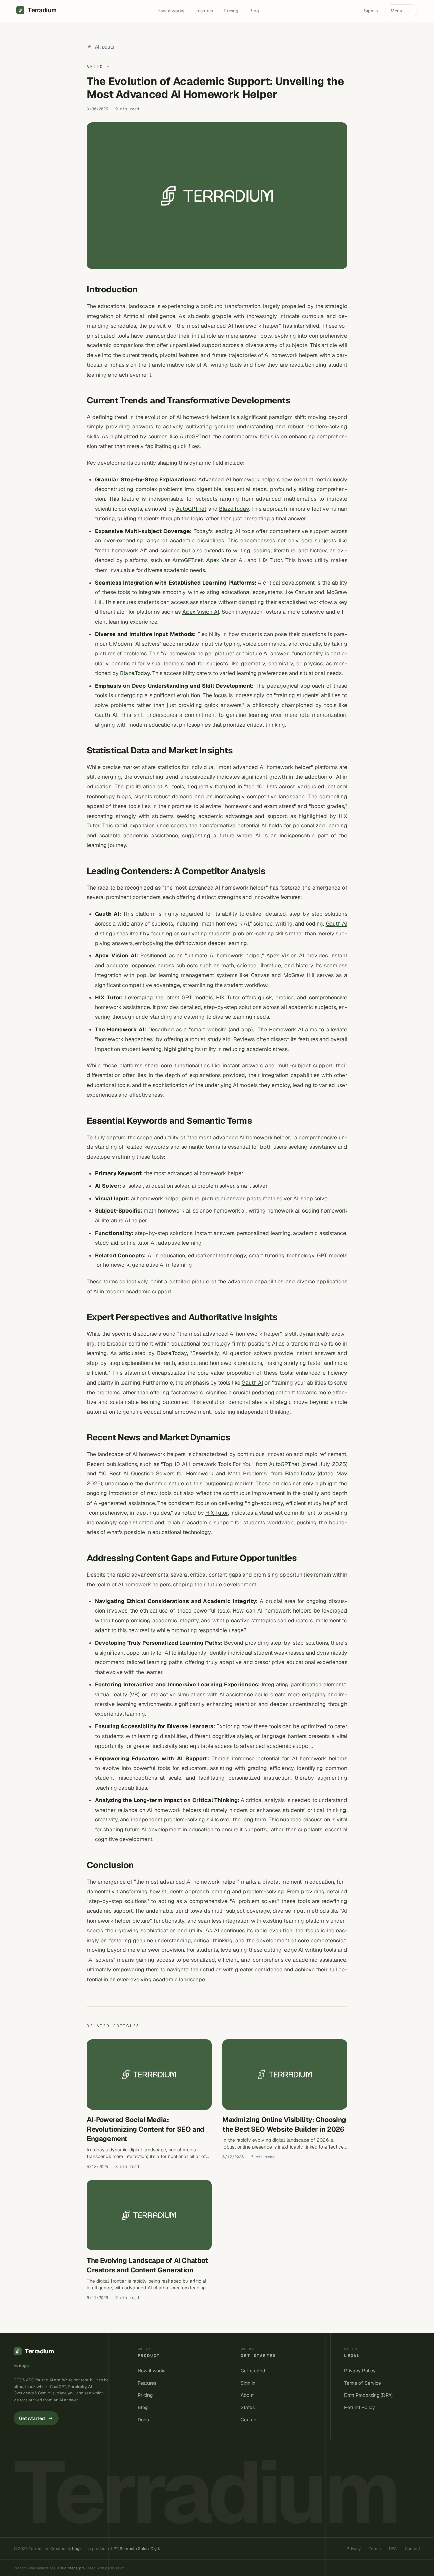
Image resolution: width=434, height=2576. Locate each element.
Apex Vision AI (225, 560)
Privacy (354, 2549)
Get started (32, 2418)
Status (248, 2407)
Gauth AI (106, 715)
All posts (104, 47)
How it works (171, 11)
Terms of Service (363, 2383)
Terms (375, 2549)
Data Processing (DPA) (368, 2395)
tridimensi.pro (73, 2568)
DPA (393, 2549)
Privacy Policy (360, 2371)
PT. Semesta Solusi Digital (138, 2549)
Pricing (231, 11)
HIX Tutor (271, 560)
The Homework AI (280, 1029)
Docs (143, 2420)
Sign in (371, 11)
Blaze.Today (234, 509)
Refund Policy (360, 2407)
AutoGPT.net (195, 436)
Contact (249, 2420)
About (247, 2395)
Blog (254, 11)
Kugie (24, 2366)
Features (204, 11)
